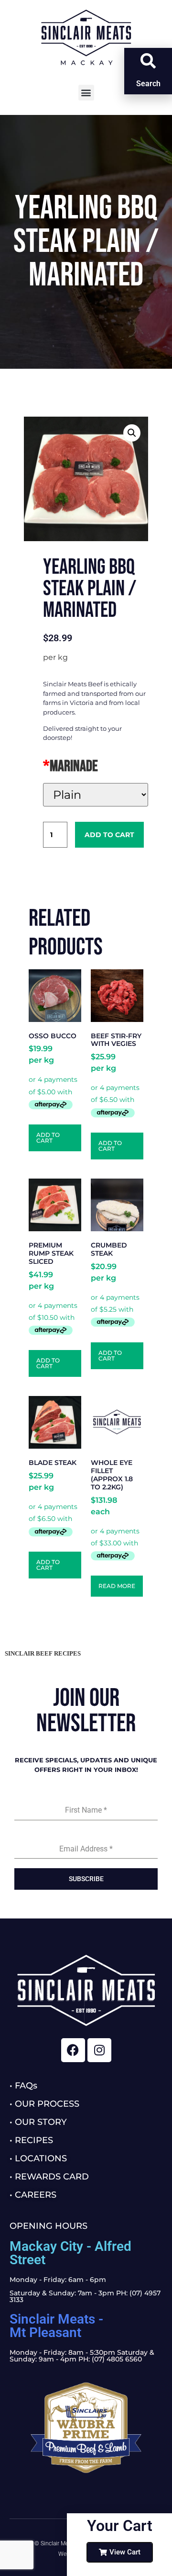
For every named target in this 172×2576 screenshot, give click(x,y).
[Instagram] (99, 2050)
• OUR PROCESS (44, 2104)
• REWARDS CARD (49, 2177)
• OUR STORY (38, 2122)
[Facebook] (73, 2050)
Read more (117, 1586)
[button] (86, 93)
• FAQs (23, 2086)
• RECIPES (31, 2140)
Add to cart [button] (48, 1138)
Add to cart (109, 835)
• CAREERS (33, 2195)
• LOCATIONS (38, 2158)
